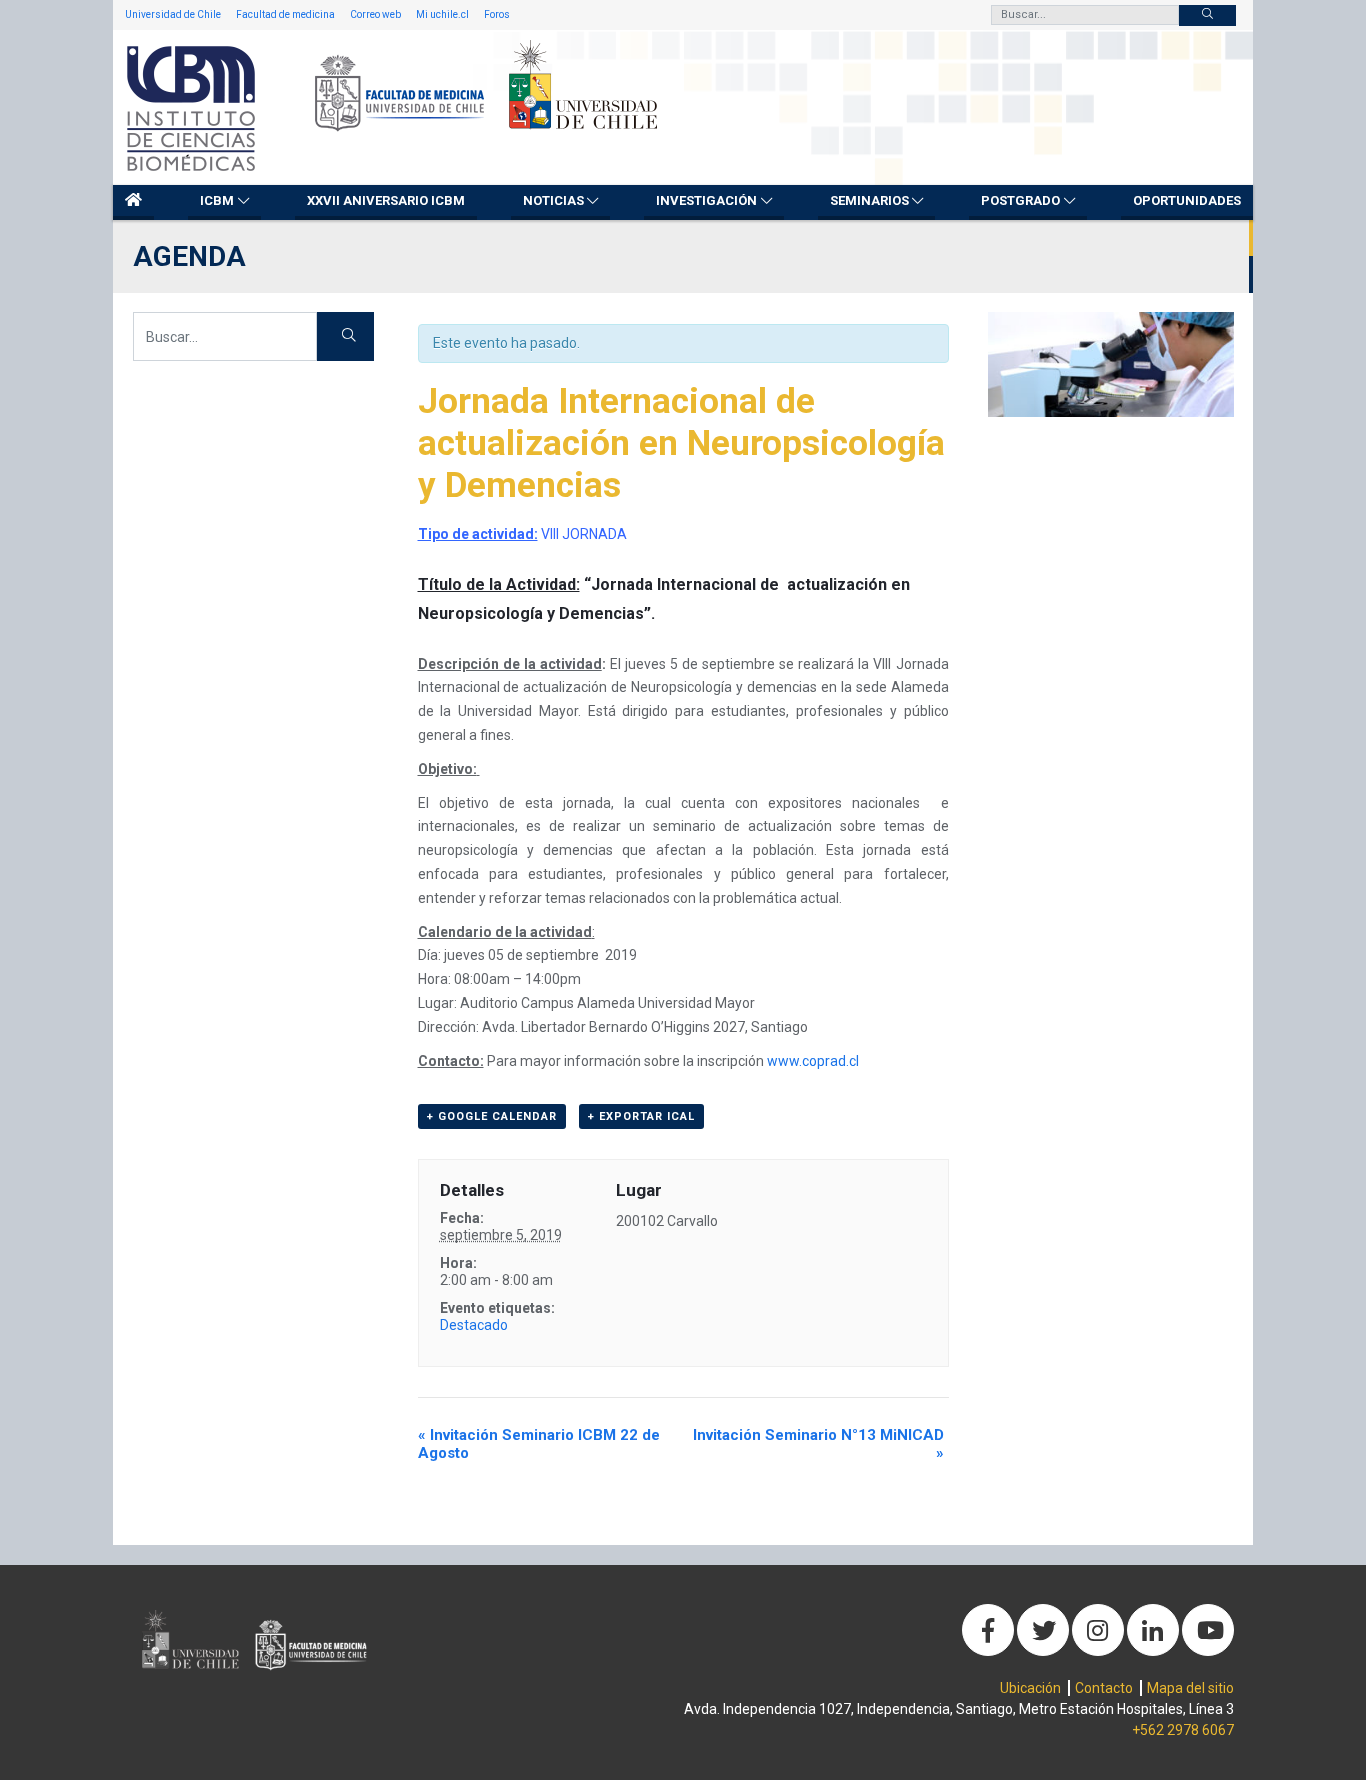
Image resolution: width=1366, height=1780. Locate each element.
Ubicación (1030, 1688)
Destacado (474, 1325)
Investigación (706, 200)
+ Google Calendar (492, 1116)
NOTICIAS (553, 200)
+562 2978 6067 (1183, 1730)
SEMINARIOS (869, 200)
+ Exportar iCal (641, 1116)
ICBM (217, 200)
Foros (497, 14)
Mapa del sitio (1190, 1688)
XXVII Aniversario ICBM (386, 200)
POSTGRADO (1020, 200)
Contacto (1104, 1688)
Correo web (375, 14)
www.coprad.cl (813, 1061)
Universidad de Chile (173, 14)
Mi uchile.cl (442, 14)
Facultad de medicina (285, 14)
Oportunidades (1187, 200)
